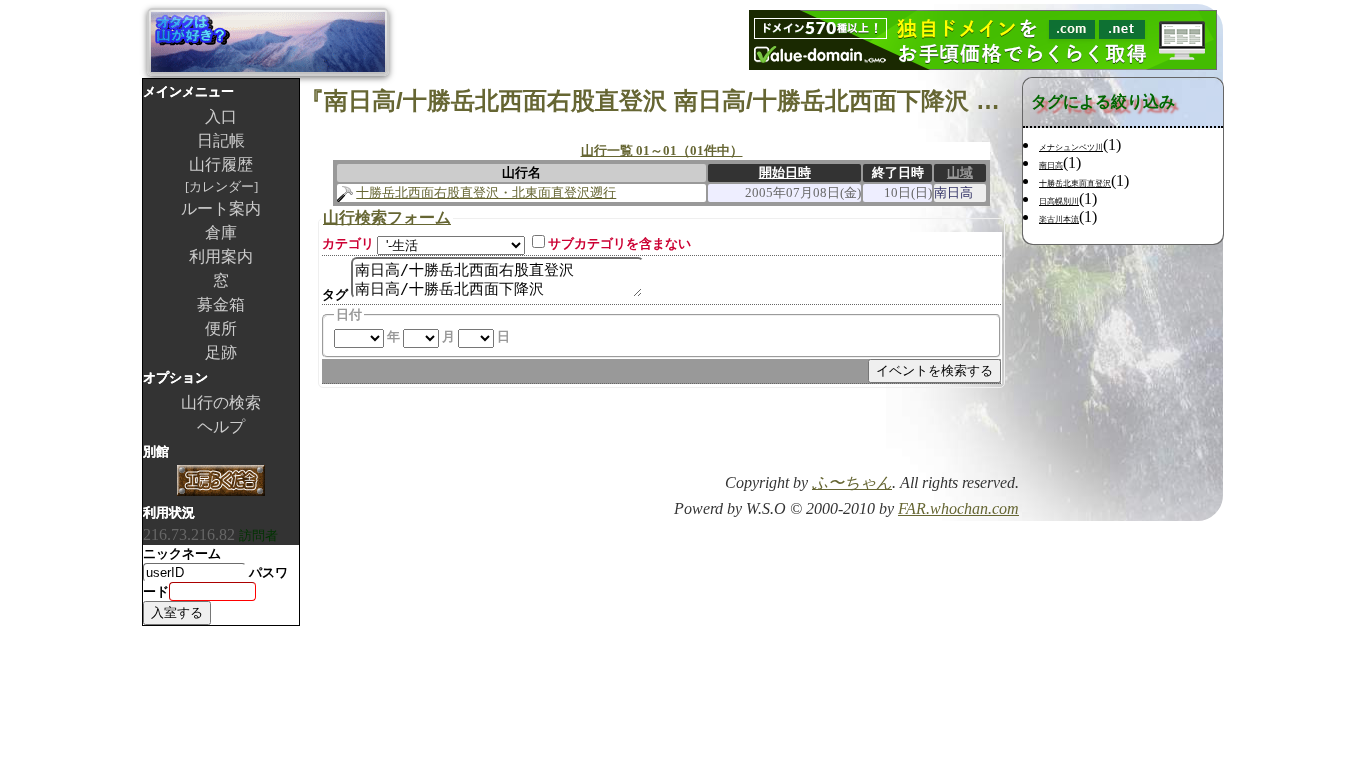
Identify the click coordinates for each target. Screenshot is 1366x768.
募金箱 (221, 304)
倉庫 (221, 232)
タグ (335, 294)
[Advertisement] (785, 437)
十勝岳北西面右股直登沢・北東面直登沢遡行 (486, 192)
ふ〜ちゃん (852, 482)
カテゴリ (348, 243)
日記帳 (221, 140)
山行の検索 (221, 402)
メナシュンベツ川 (1071, 147)
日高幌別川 (1059, 201)
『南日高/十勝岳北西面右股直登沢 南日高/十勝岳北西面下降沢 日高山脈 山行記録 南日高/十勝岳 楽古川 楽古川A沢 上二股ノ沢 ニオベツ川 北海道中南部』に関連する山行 (661, 100)
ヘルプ (221, 426)
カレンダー (221, 186)
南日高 (1051, 165)
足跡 (221, 352)
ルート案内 (221, 208)
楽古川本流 (1059, 219)
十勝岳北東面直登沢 (1075, 183)
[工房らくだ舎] (221, 482)
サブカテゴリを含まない (619, 243)
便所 (221, 328)
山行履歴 (221, 164)
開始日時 (785, 172)
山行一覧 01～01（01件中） (662, 150)
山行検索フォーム (387, 217)
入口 (221, 116)
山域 (960, 172)
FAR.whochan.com (958, 508)
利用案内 (221, 256)
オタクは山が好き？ (268, 42)
